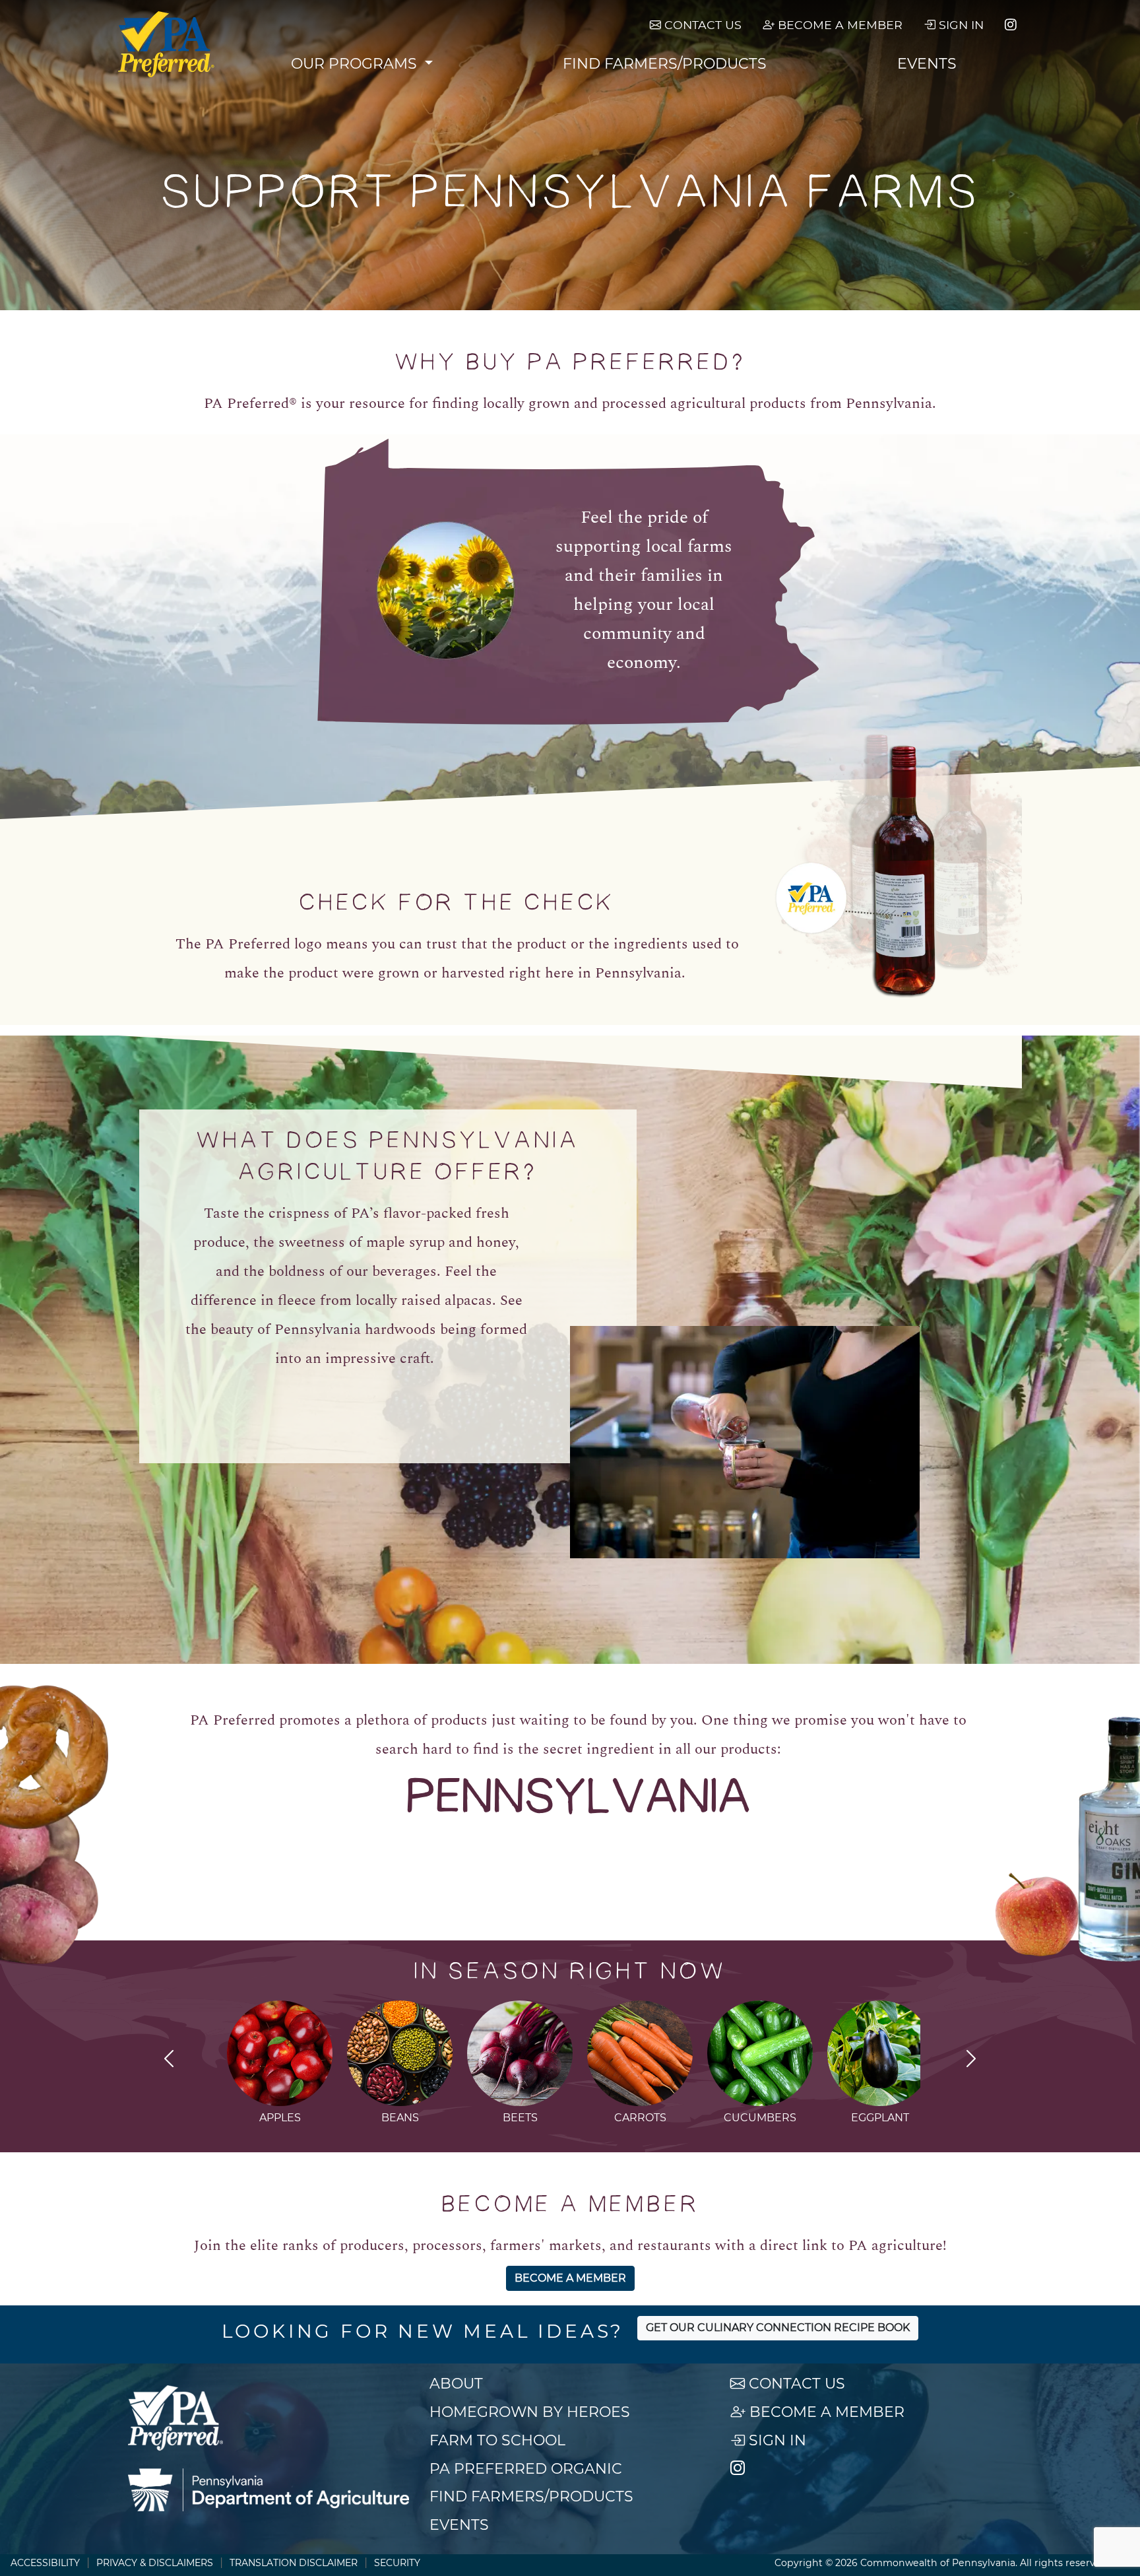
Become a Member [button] (570, 2278)
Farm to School (497, 2440)
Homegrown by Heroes (530, 2412)
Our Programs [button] (356, 64)
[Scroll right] (971, 2061)
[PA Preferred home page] (167, 44)
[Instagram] (1011, 25)
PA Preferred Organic (526, 2469)
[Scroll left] (169, 2061)
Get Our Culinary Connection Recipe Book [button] (778, 2328)
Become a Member (839, 25)
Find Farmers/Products (665, 64)
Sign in (960, 25)
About (456, 2384)
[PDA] (269, 2490)
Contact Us (701, 25)
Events (927, 64)
